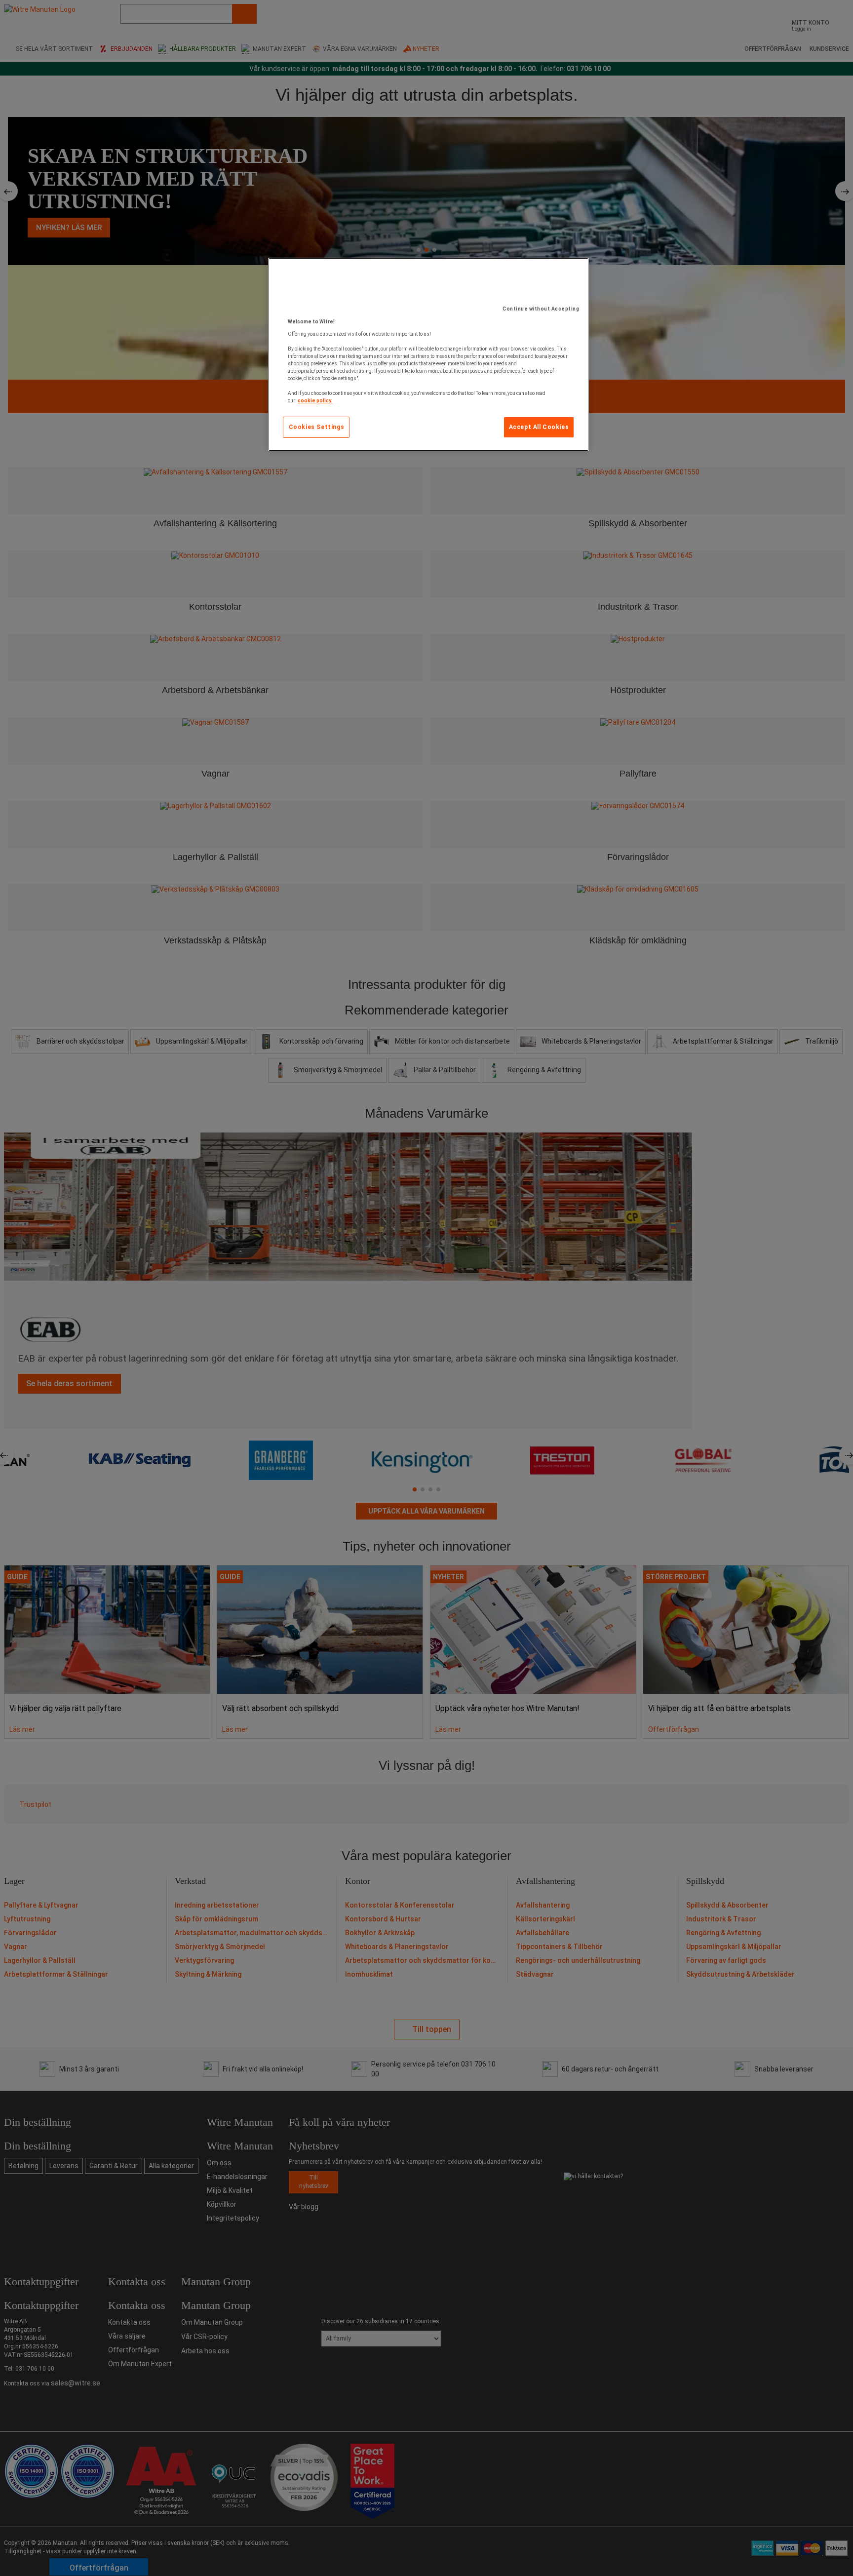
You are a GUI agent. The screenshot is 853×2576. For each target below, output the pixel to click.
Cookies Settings (317, 427)
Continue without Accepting (541, 309)
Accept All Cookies (539, 427)
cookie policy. (315, 401)
